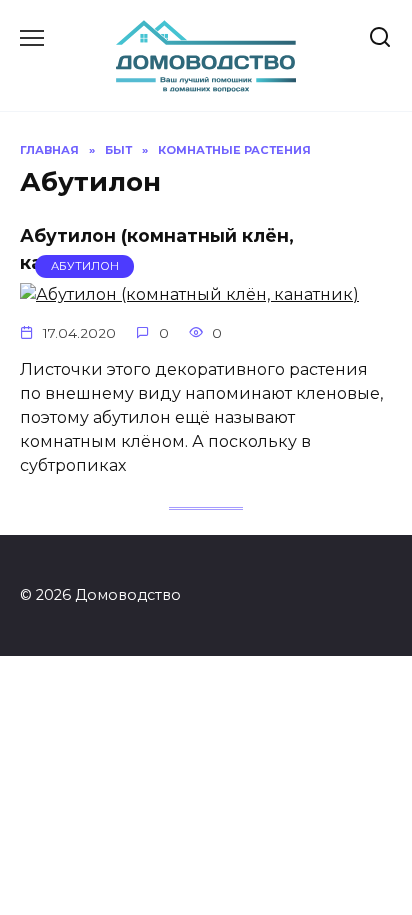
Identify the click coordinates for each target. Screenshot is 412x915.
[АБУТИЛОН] (189, 294)
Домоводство (206, 34)
